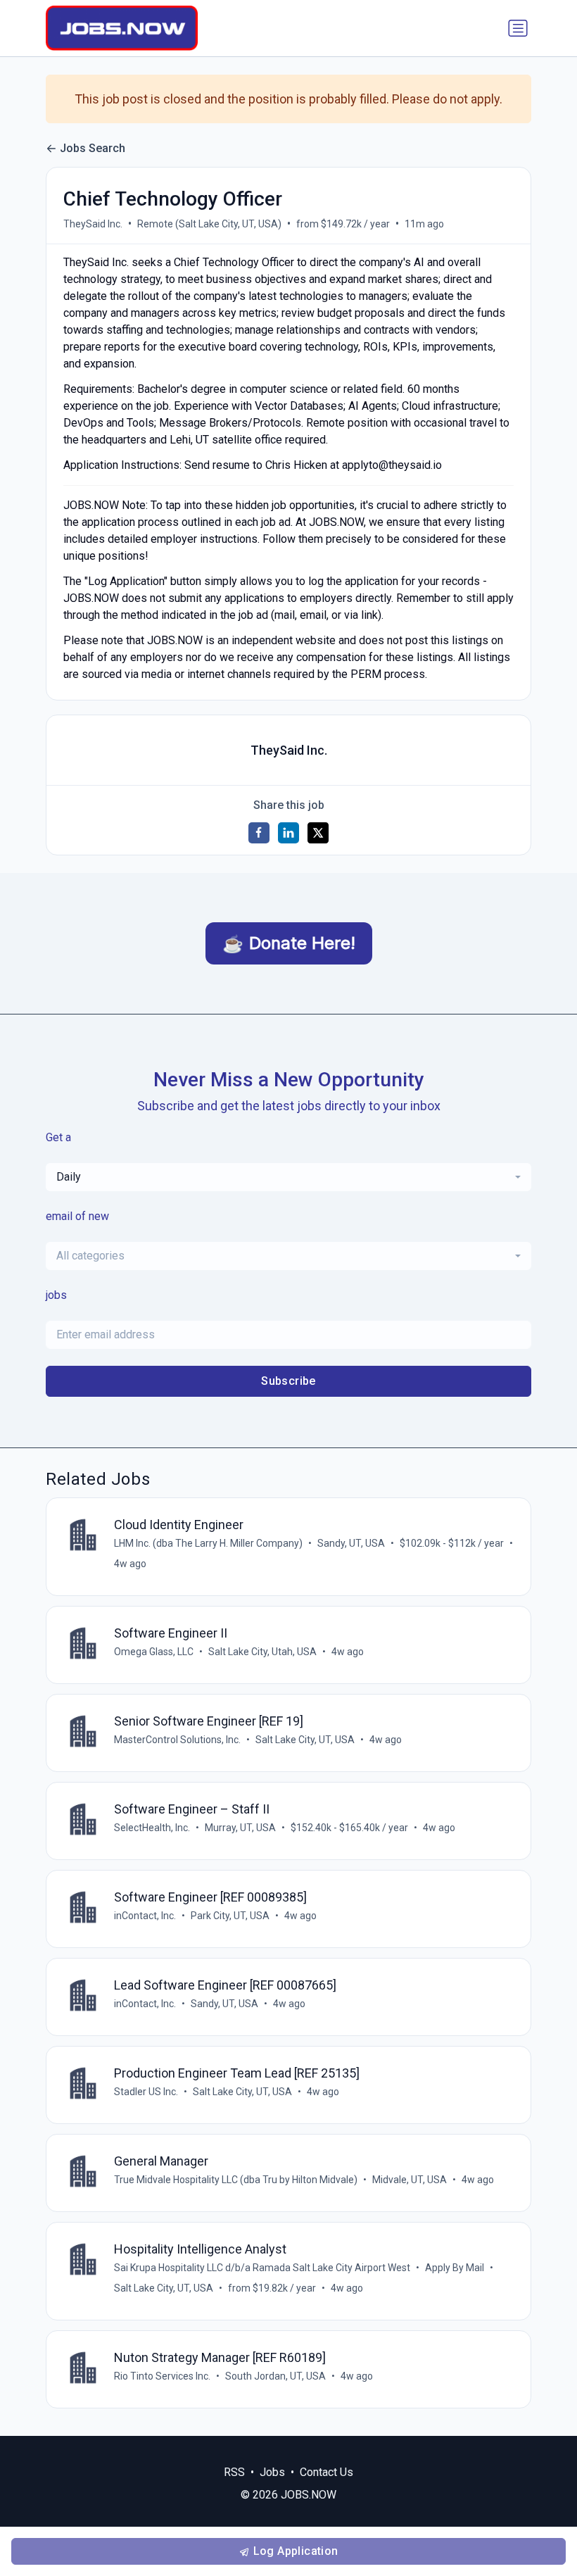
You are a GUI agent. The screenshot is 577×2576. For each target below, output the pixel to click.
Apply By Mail (455, 2268)
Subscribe (288, 1381)
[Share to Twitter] (318, 833)
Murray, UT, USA (240, 1828)
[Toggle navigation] (518, 28)
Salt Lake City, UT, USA (305, 1740)
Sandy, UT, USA (351, 1543)
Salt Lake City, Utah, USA (262, 1652)
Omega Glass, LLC (154, 1652)
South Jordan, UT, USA (275, 2376)
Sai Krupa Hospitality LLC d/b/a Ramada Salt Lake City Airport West (262, 2268)
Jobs (272, 2472)
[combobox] (288, 1177)
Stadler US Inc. (146, 2092)
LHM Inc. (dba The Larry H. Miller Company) (208, 1543)
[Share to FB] (259, 833)
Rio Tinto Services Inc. (162, 2376)
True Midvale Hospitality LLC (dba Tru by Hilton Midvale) (236, 2180)
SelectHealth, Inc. (152, 1828)
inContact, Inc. (145, 1916)
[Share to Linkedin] (288, 833)
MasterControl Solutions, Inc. (177, 1740)
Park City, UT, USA (230, 1916)
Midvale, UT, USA (410, 2180)
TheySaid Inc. (93, 224)
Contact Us (326, 2472)
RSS (234, 2472)
